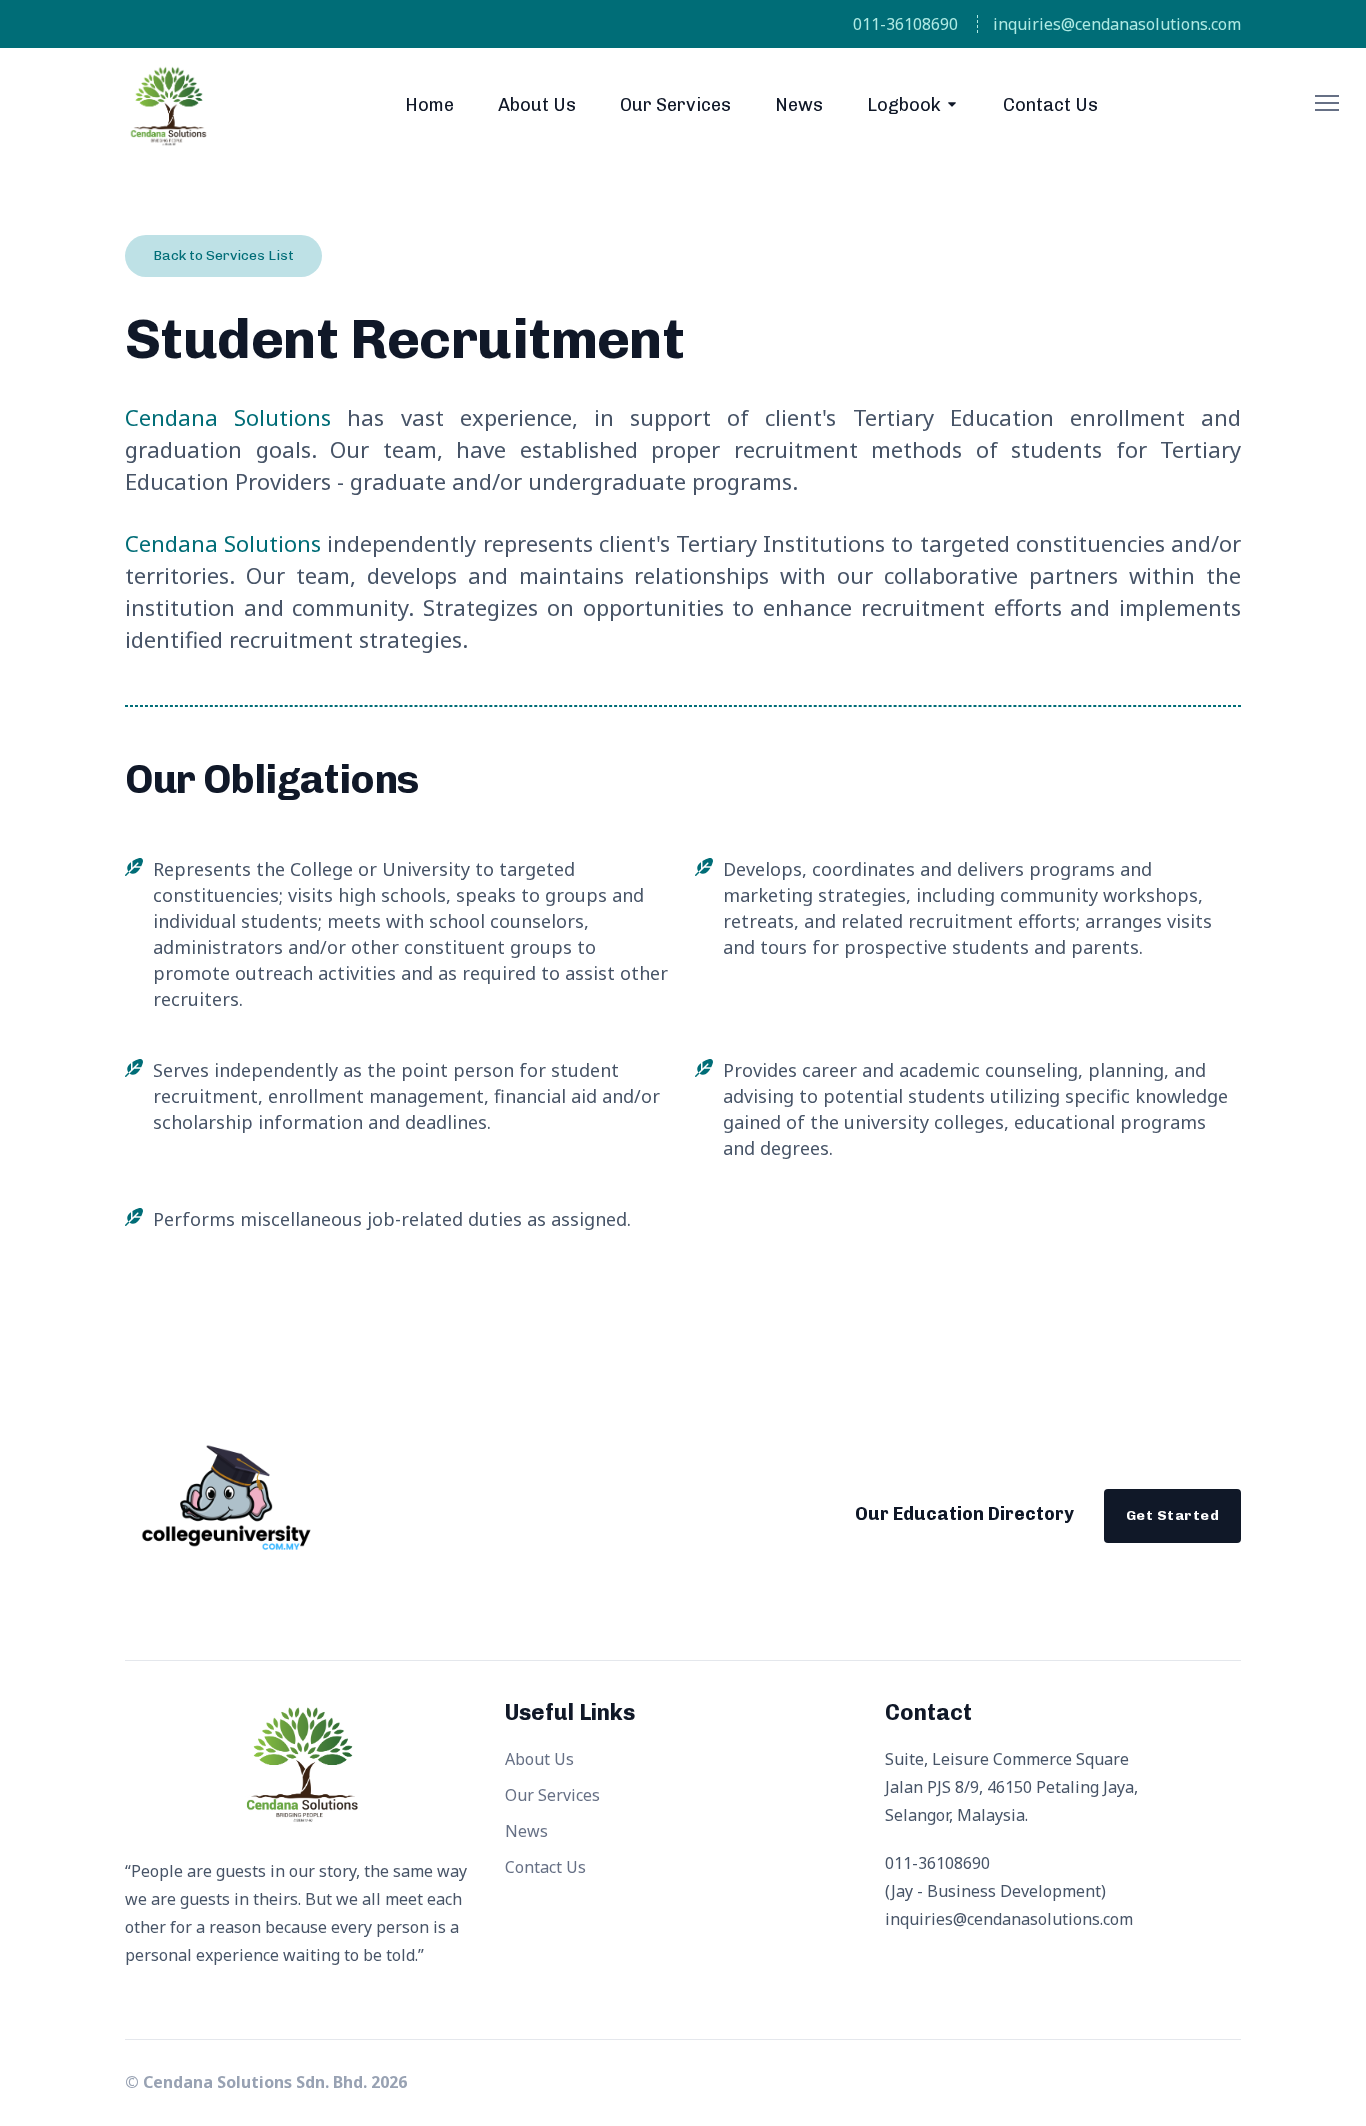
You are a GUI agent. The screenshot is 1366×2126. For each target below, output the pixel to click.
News (799, 105)
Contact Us (1050, 105)
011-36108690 (905, 24)
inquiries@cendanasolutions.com (1117, 24)
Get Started (1172, 1515)
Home (429, 105)
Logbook (904, 105)
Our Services (675, 105)
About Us (537, 105)
